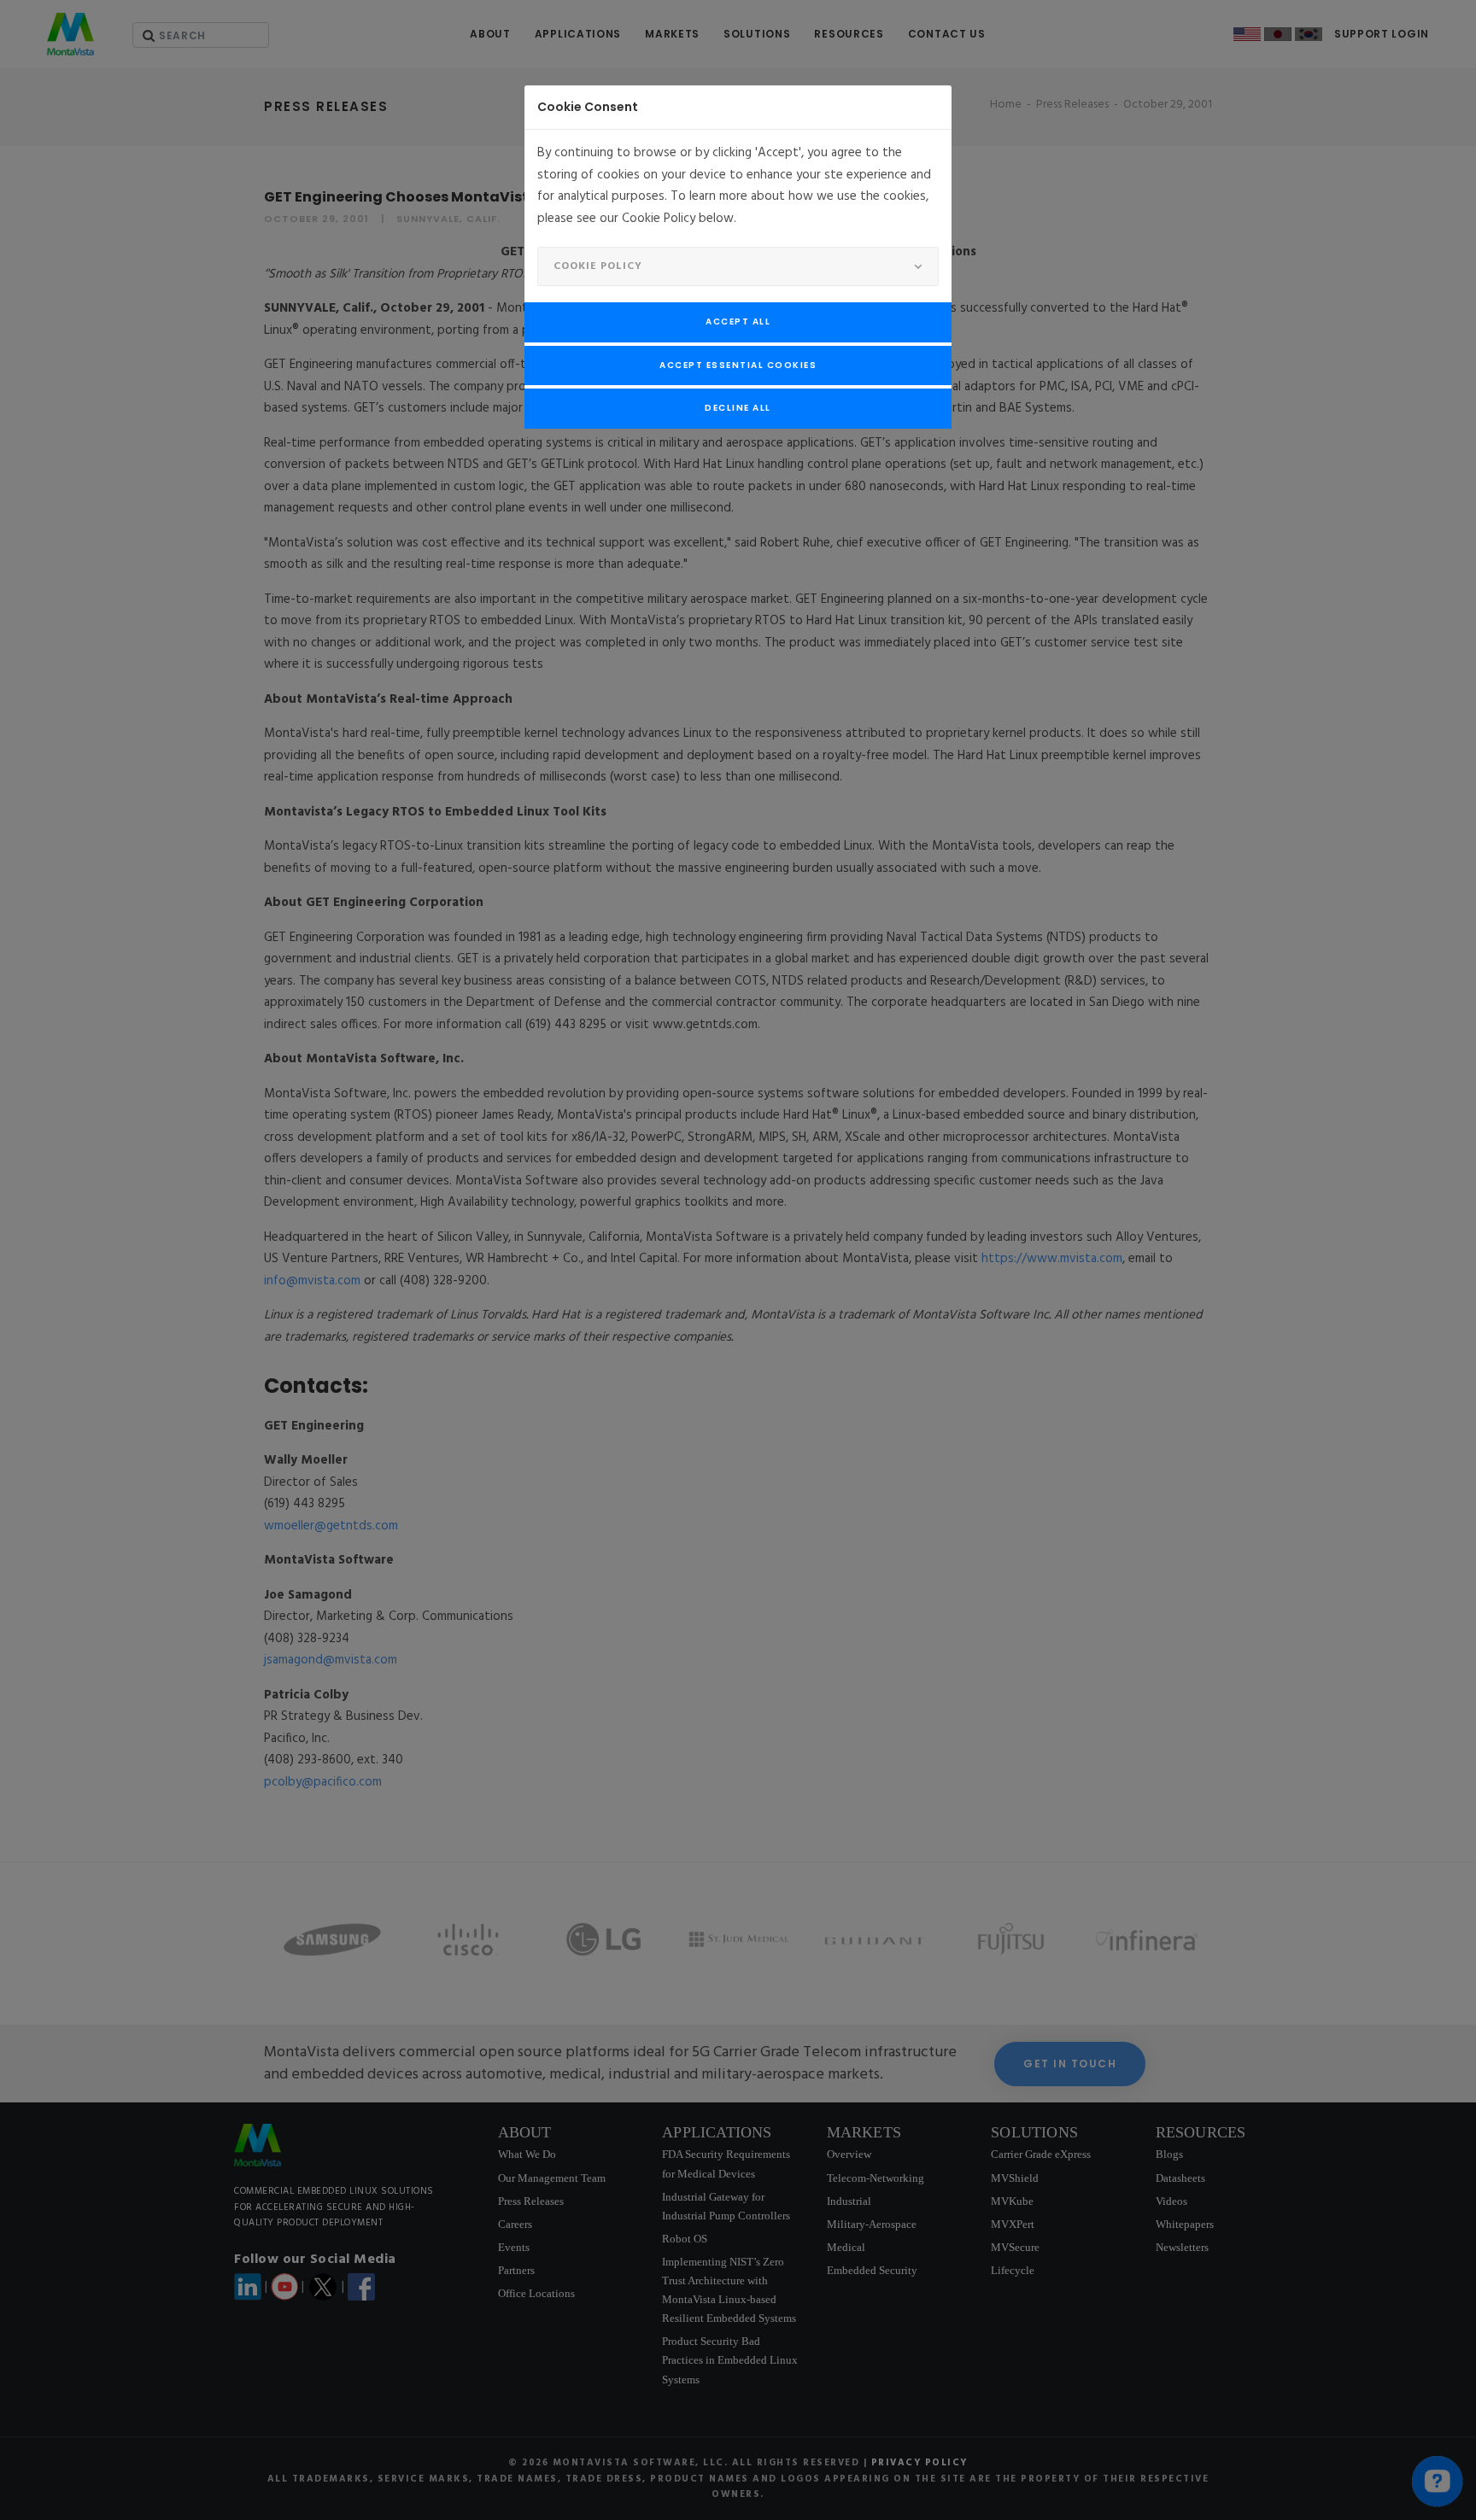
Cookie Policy (598, 266)
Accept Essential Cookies (738, 365)
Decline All (738, 408)
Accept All (738, 322)
